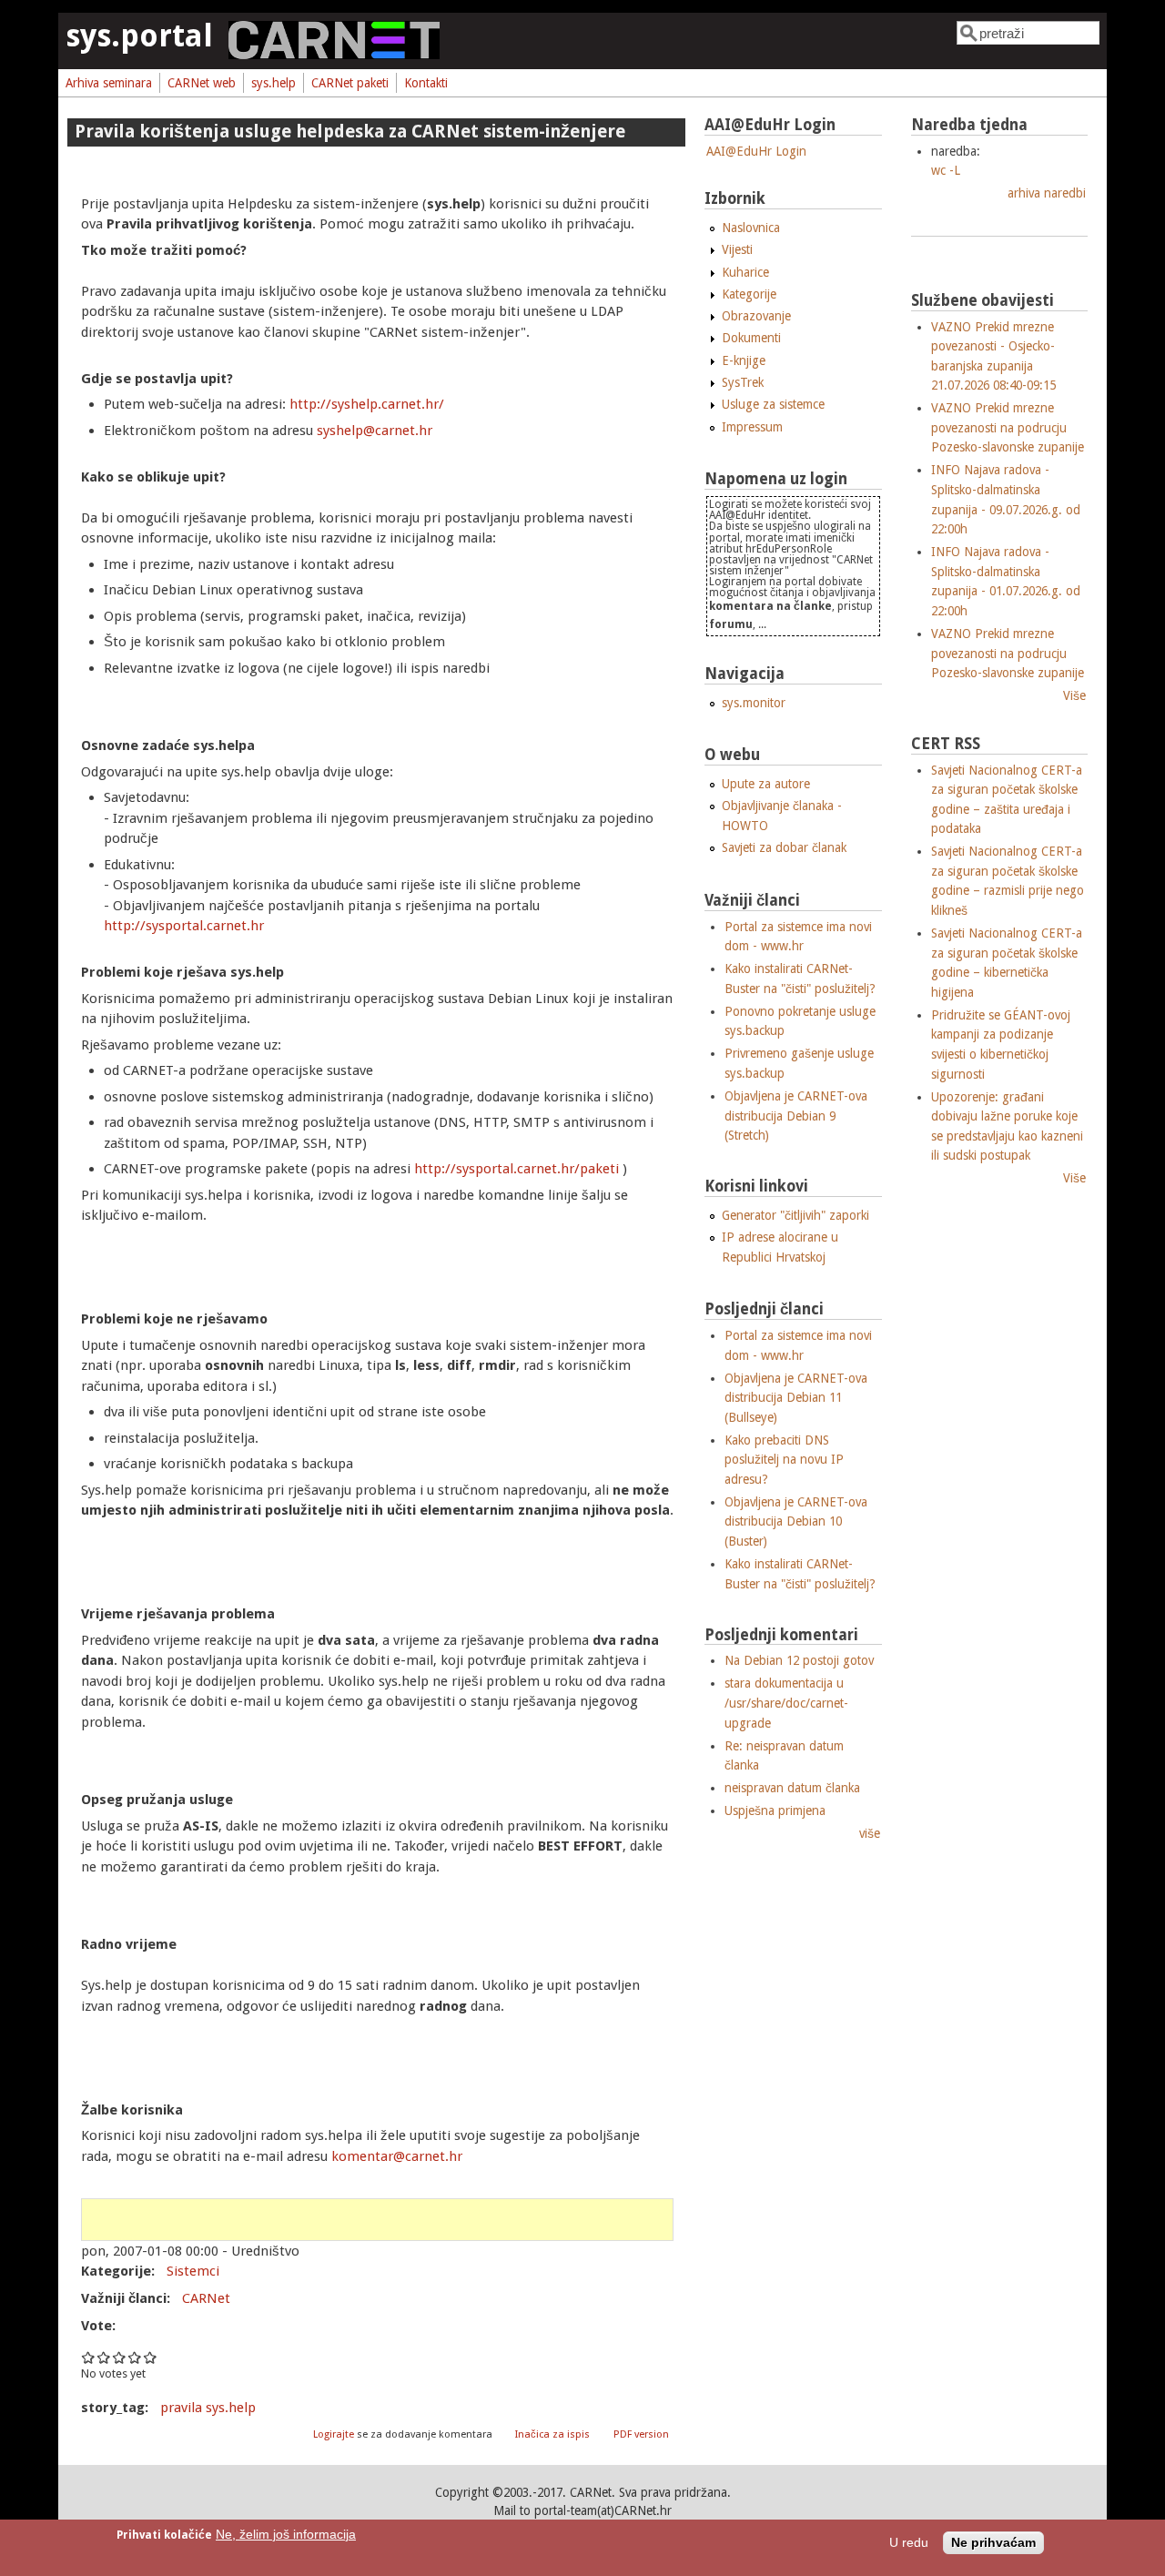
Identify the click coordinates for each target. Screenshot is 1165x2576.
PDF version (641, 2434)
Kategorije (749, 294)
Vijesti (737, 249)
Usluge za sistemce (773, 404)
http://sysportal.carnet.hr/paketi (518, 1169)
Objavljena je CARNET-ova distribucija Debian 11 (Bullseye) (796, 1398)
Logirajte (334, 2434)
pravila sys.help (208, 2408)
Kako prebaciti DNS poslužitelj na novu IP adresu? (784, 1460)
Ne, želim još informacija (286, 2535)
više (870, 1833)
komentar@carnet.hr (397, 2156)
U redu (909, 2544)
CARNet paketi (350, 83)
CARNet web (202, 83)
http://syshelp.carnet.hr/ (367, 404)
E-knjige (744, 360)
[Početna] (334, 55)
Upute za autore (766, 784)
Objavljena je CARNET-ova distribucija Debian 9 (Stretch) (796, 1116)
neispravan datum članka (792, 1788)
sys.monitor (754, 703)
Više (1074, 695)
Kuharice (745, 272)
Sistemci (193, 2271)
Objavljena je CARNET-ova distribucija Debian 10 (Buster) (796, 1521)
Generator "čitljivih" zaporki (795, 1215)
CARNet (206, 2298)
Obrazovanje (756, 316)
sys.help (274, 83)
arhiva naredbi (1047, 193)
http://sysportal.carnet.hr (184, 926)
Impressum (752, 427)
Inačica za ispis (552, 2434)
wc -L (946, 170)
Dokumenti (751, 338)
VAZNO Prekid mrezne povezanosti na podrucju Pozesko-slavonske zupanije (1008, 427)
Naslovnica (751, 228)
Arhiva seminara (109, 83)
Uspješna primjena (775, 1810)
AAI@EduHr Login (756, 151)
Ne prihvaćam (993, 2544)
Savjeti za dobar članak (784, 847)
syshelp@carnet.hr (375, 431)
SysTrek (743, 382)
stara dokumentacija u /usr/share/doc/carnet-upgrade (786, 1703)
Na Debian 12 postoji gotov (799, 1660)
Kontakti (426, 83)
